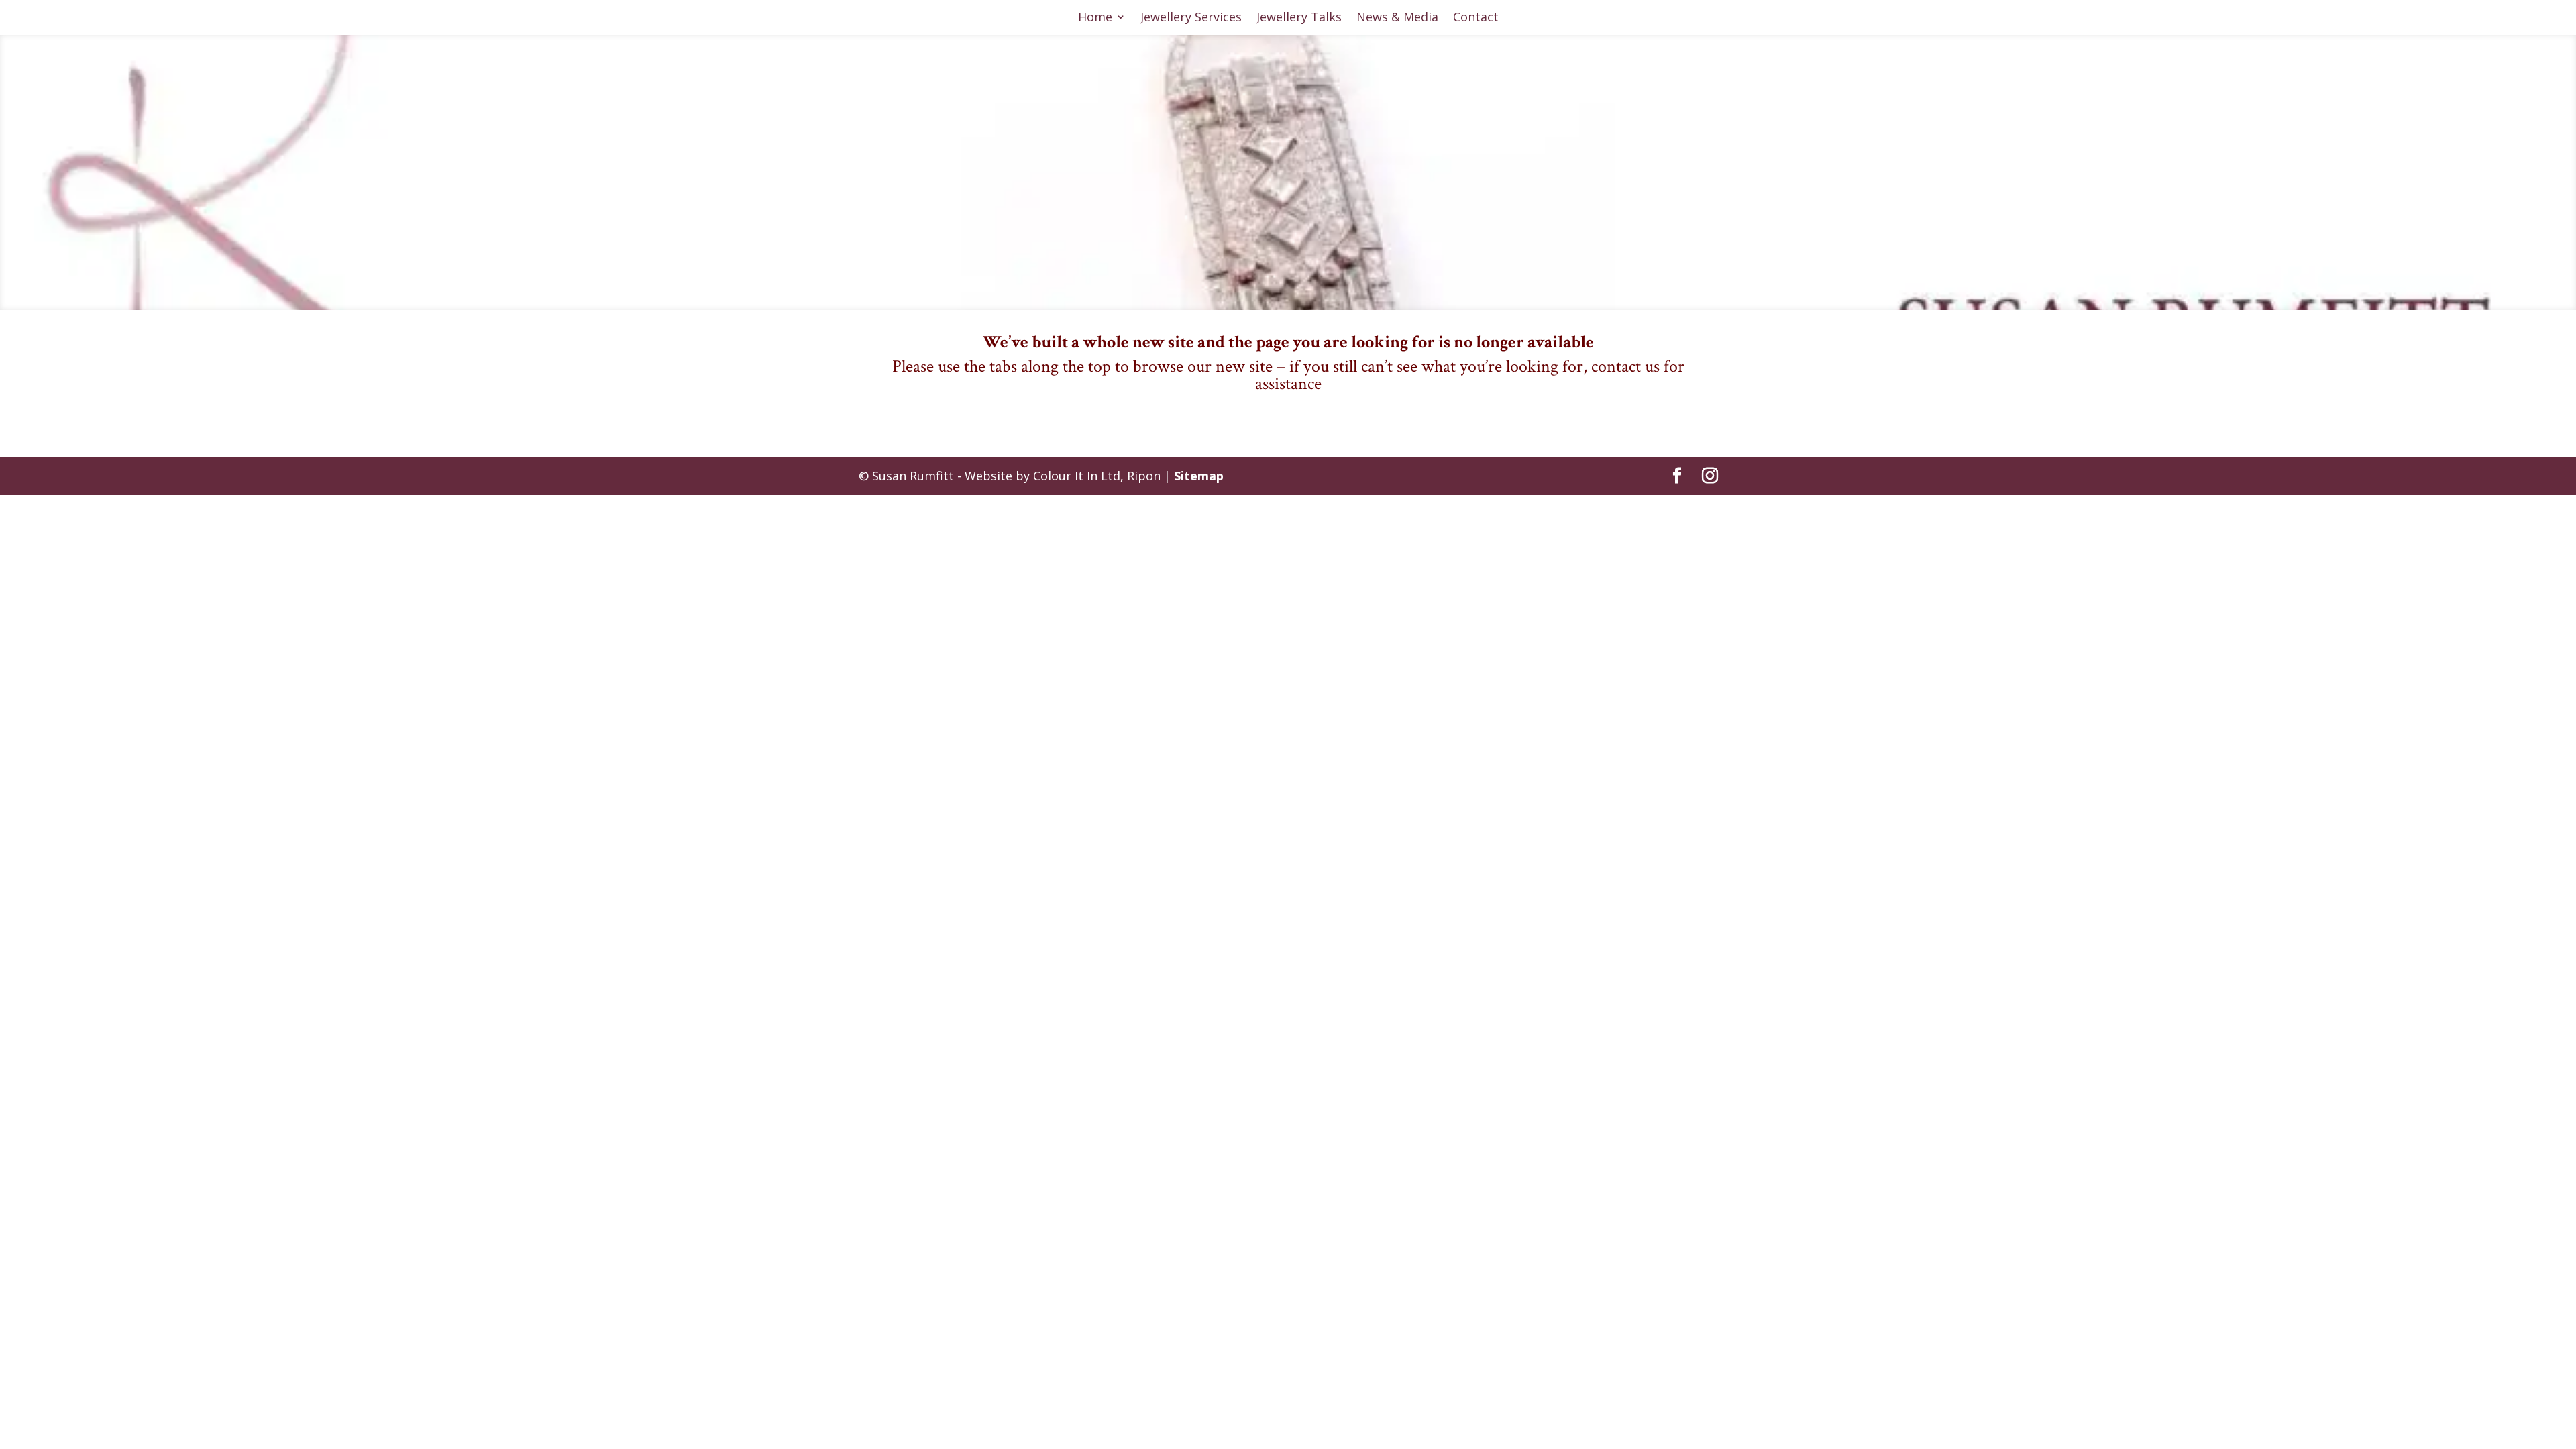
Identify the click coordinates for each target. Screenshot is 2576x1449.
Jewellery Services (1191, 18)
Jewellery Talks (1299, 18)
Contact (1476, 18)
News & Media (1397, 18)
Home (1095, 18)
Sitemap (1199, 476)
